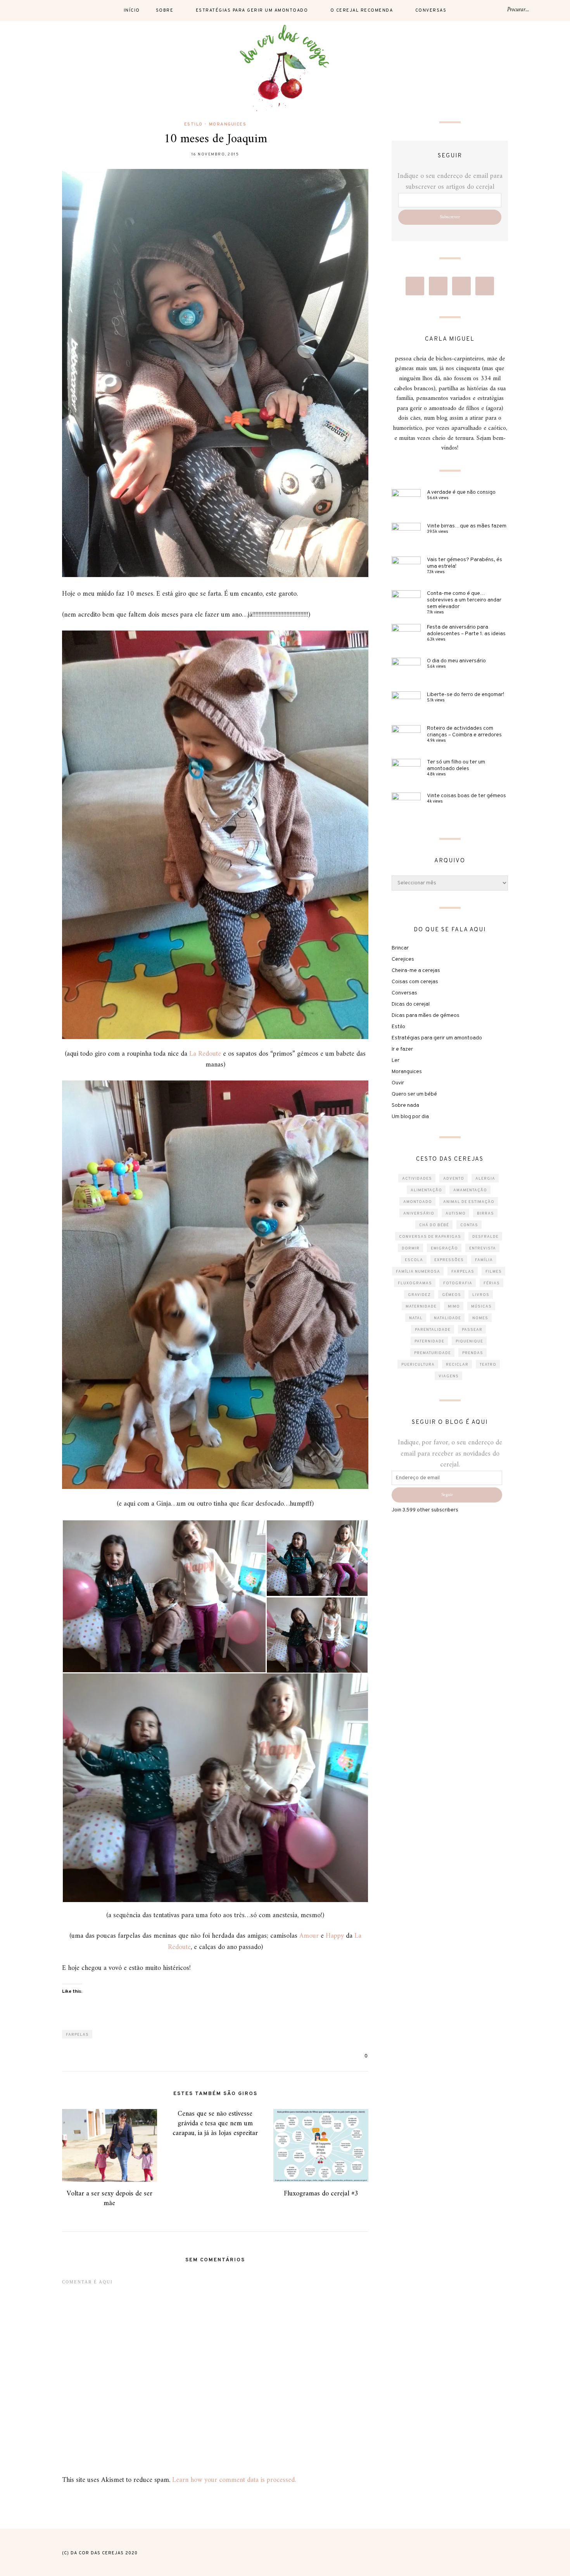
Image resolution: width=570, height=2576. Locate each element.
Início (132, 10)
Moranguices (228, 124)
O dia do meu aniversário (456, 661)
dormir (411, 1248)
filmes (494, 1272)
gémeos (452, 1295)
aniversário (419, 1214)
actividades (417, 1179)
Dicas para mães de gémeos (426, 1016)
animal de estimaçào (469, 1202)
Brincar (400, 948)
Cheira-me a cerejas (416, 971)
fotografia (458, 1283)
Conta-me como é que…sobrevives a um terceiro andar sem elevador (464, 600)
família (484, 1260)
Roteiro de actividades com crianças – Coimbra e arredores (464, 732)
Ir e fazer (402, 1049)
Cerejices (403, 959)
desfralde (485, 1237)
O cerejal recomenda (362, 10)
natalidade (447, 1318)
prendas (473, 1353)
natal (416, 1318)
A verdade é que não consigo (461, 492)
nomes (480, 1318)
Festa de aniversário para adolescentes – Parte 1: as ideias (466, 631)
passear (472, 1330)
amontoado (418, 1202)
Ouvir (398, 1083)
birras (485, 1214)
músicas (481, 1307)
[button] (164, 1596)
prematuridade (433, 1353)
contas (469, 1225)
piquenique (469, 1341)
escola (414, 1260)
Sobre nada (405, 1105)
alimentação (426, 1190)
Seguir (447, 1495)
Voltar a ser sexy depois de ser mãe (110, 2199)
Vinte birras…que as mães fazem (467, 526)
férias (492, 1283)
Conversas (431, 10)
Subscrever (450, 217)
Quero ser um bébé (414, 1094)
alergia (485, 1179)
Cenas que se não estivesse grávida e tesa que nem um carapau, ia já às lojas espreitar (215, 2124)
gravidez (419, 1295)
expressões (449, 1260)
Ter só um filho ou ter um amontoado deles (456, 765)
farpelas (77, 2035)
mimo (454, 1307)
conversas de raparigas (430, 1237)
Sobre (165, 10)
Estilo (193, 124)
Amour (309, 1936)
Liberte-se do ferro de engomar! (465, 695)
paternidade (429, 1341)
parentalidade (433, 1330)
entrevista (483, 1248)
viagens (449, 1376)
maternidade (421, 1307)
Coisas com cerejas (415, 982)
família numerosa (418, 1272)
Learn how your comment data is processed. (234, 2480)
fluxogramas (415, 1283)
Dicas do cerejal (411, 1004)
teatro (488, 1365)
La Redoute (205, 1054)
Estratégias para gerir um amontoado (252, 10)
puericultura (418, 1365)
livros (481, 1295)
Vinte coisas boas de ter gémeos (466, 796)
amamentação (470, 1190)
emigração (444, 1248)
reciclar (457, 1365)
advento (454, 1179)
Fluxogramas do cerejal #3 (321, 2194)
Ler (396, 1061)
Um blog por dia (410, 1117)
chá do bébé (434, 1225)
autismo (456, 1214)
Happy (335, 1936)
